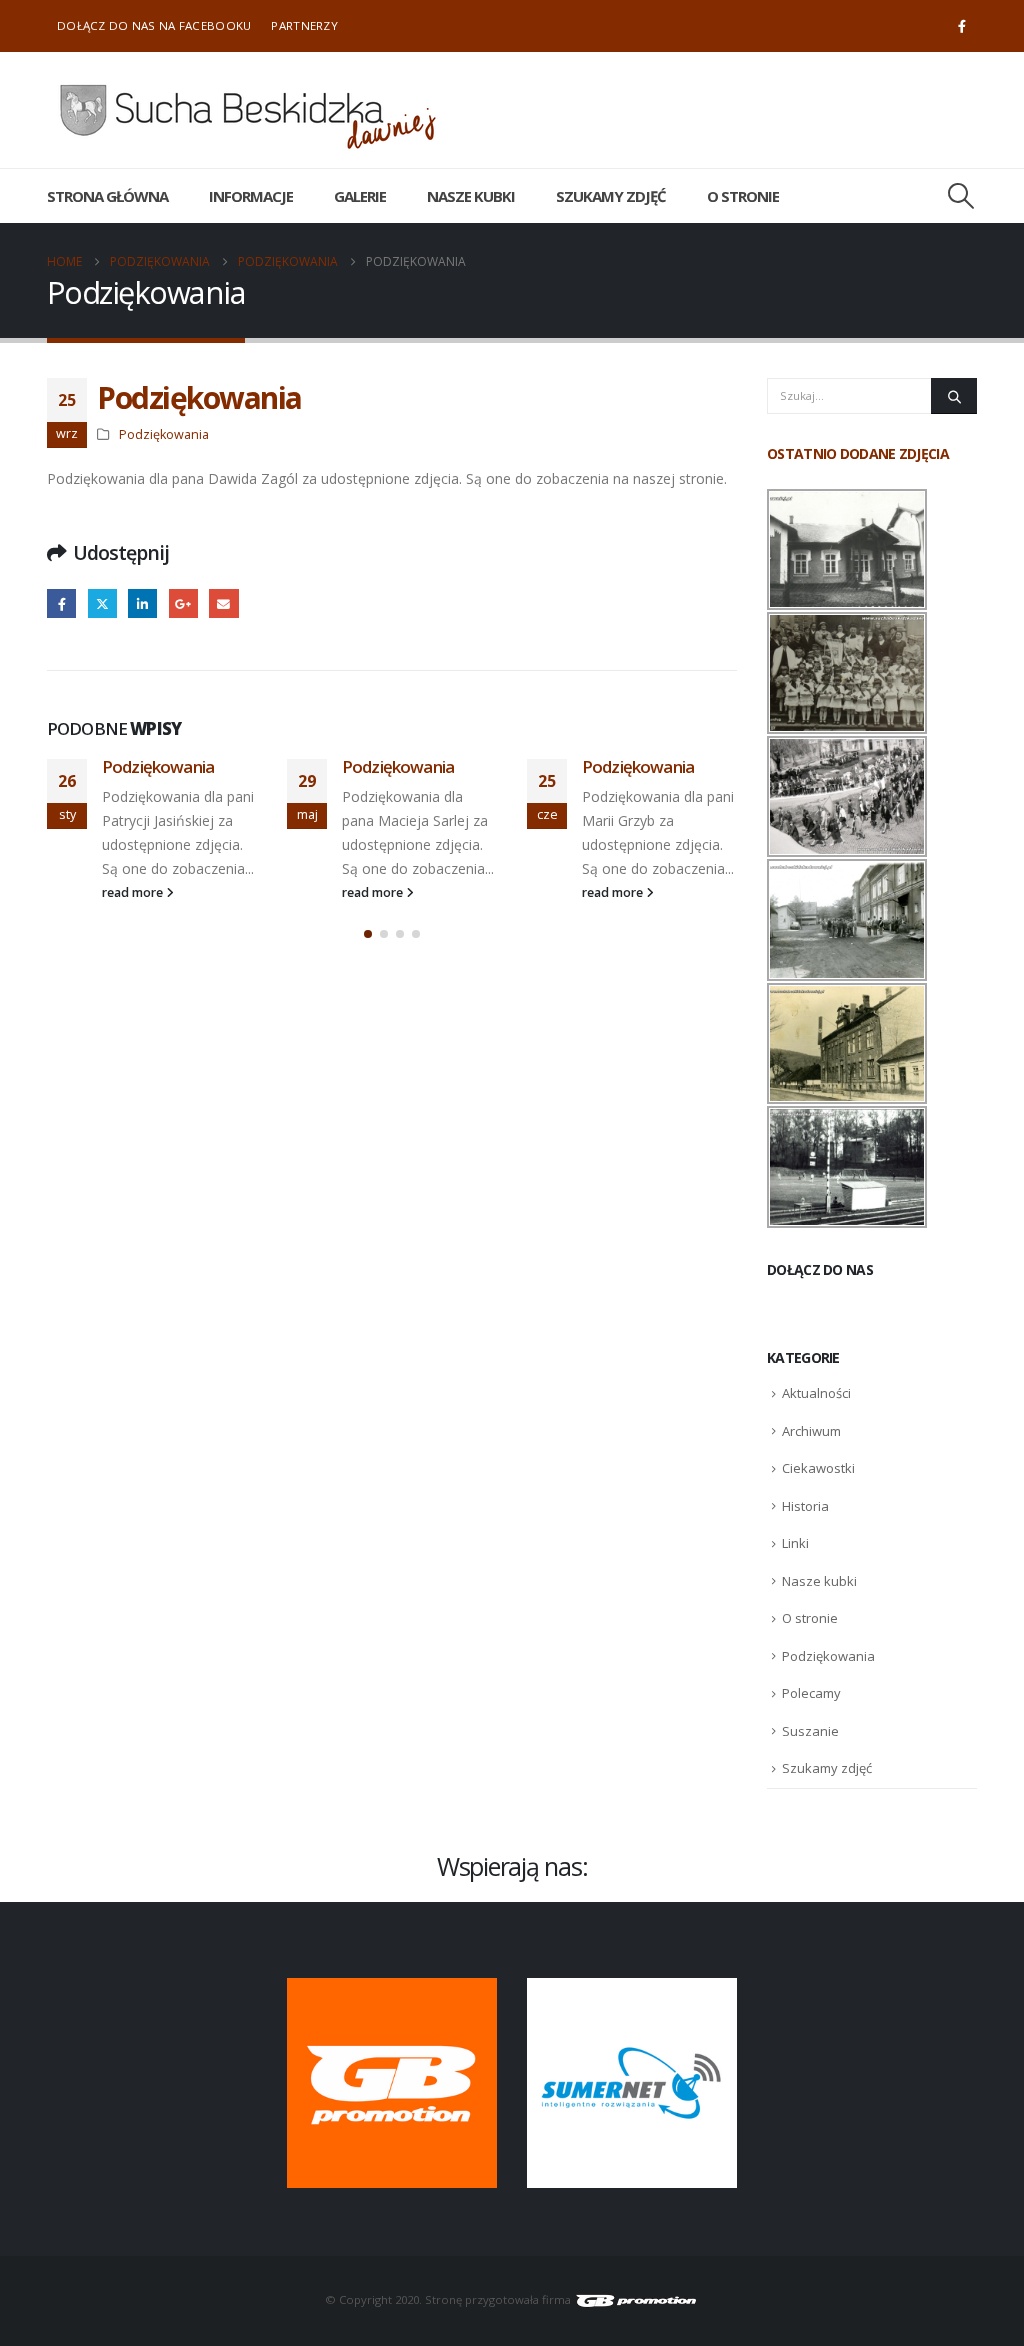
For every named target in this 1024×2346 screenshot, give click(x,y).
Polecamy (811, 1693)
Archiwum (811, 1431)
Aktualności (816, 1393)
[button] (961, 196)
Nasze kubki (471, 196)
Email (223, 603)
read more (134, 892)
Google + (183, 603)
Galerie (360, 196)
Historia (805, 1506)
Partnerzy (304, 25)
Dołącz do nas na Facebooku (154, 25)
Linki (795, 1543)
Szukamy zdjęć (611, 196)
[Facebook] (962, 26)
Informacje (251, 196)
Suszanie (810, 1731)
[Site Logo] (247, 110)
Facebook (61, 603)
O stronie (743, 196)
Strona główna (107, 196)
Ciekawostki (818, 1468)
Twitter (102, 603)
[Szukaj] (954, 396)
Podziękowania (164, 434)
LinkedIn (142, 603)
